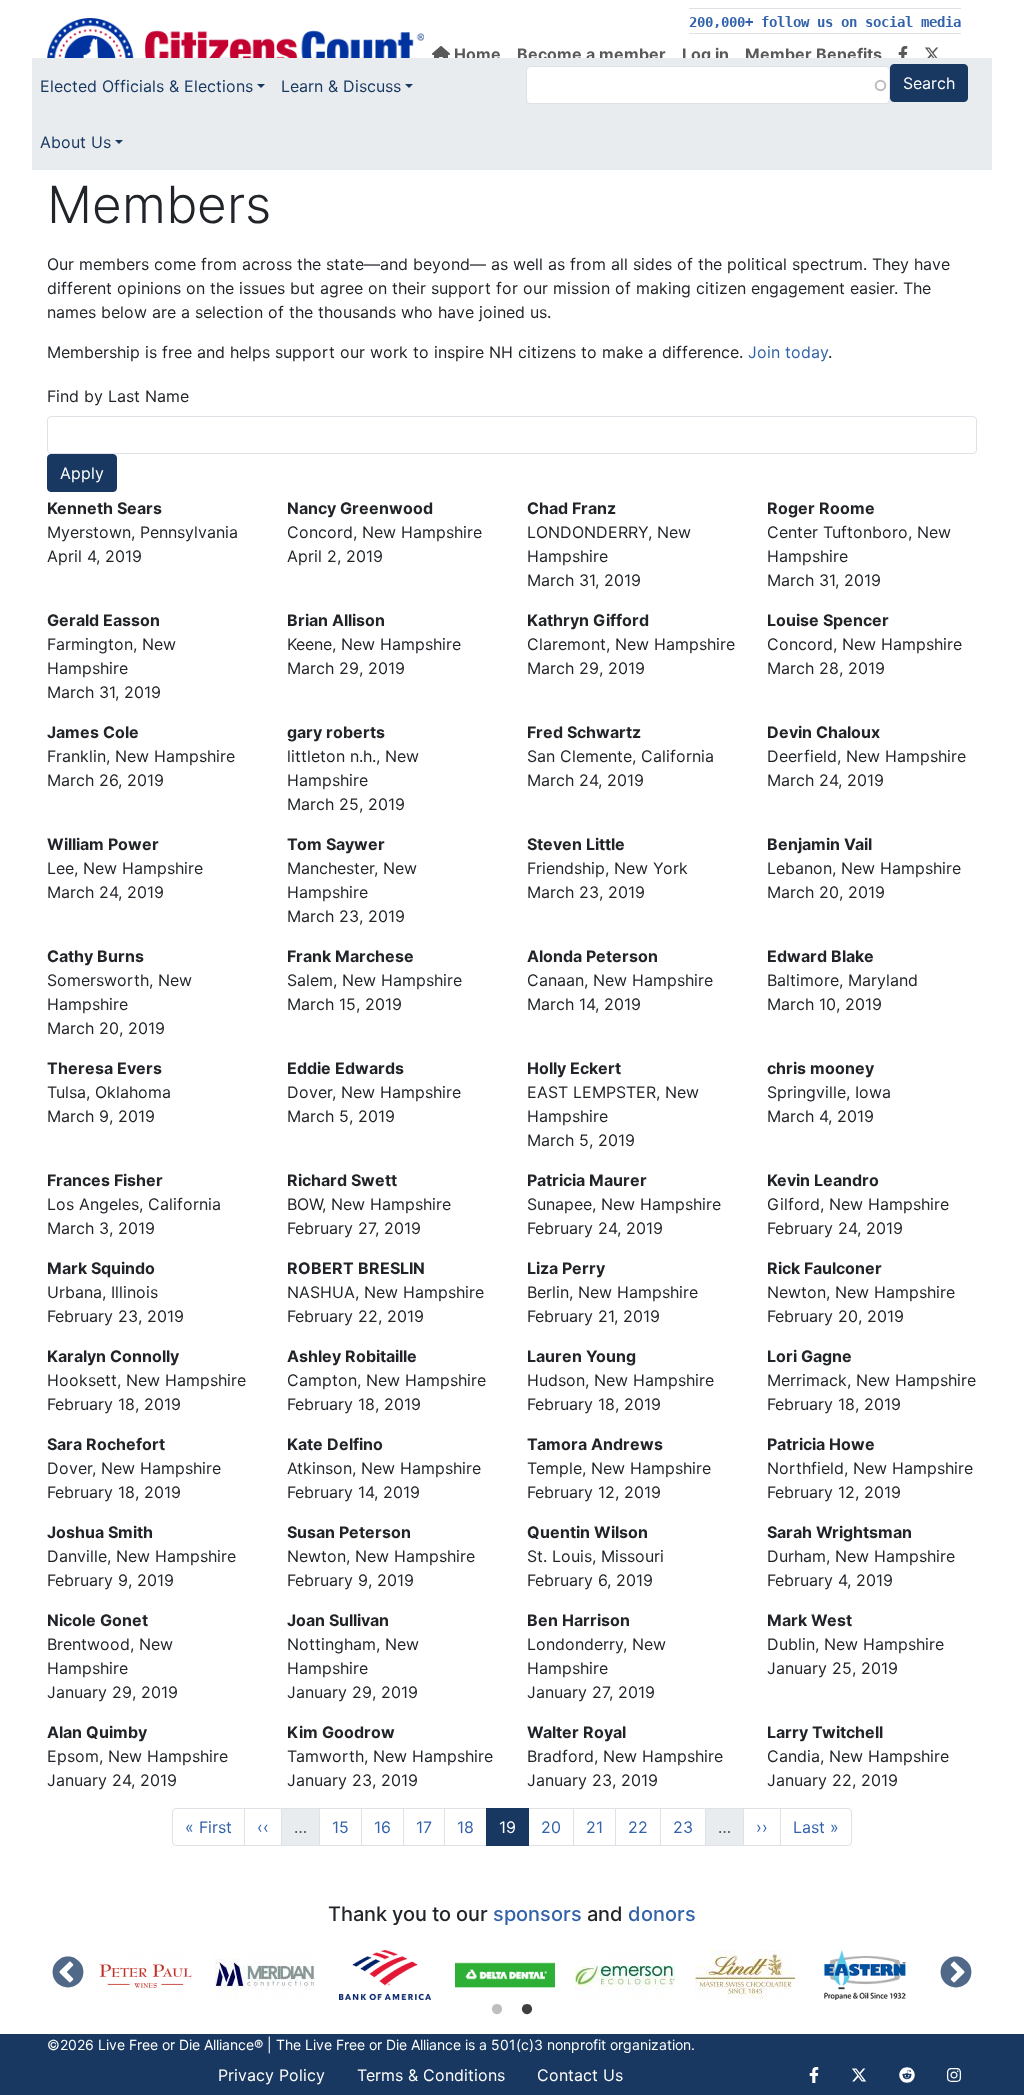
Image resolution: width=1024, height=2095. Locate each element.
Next (956, 1974)
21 (600, 1826)
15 (346, 1826)
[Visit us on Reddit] (907, 2075)
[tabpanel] (155, 1975)
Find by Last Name (118, 396)
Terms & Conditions (431, 2075)
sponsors (537, 1914)
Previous (68, 1974)
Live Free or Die (356, 2044)
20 (557, 1826)
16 (388, 1826)
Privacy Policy (271, 2075)
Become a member (591, 54)
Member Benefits (813, 54)
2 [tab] (527, 2010)
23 (689, 1826)
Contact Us (580, 2075)
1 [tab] (497, 2010)
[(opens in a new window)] (155, 1975)
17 (430, 1826)
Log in (705, 54)
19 (513, 1826)
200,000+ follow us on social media (825, 22)
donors (662, 1914)
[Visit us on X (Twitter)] (932, 54)
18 (471, 1826)
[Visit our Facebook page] (903, 54)
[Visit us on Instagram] (954, 2075)
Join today (788, 352)
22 (644, 1826)
